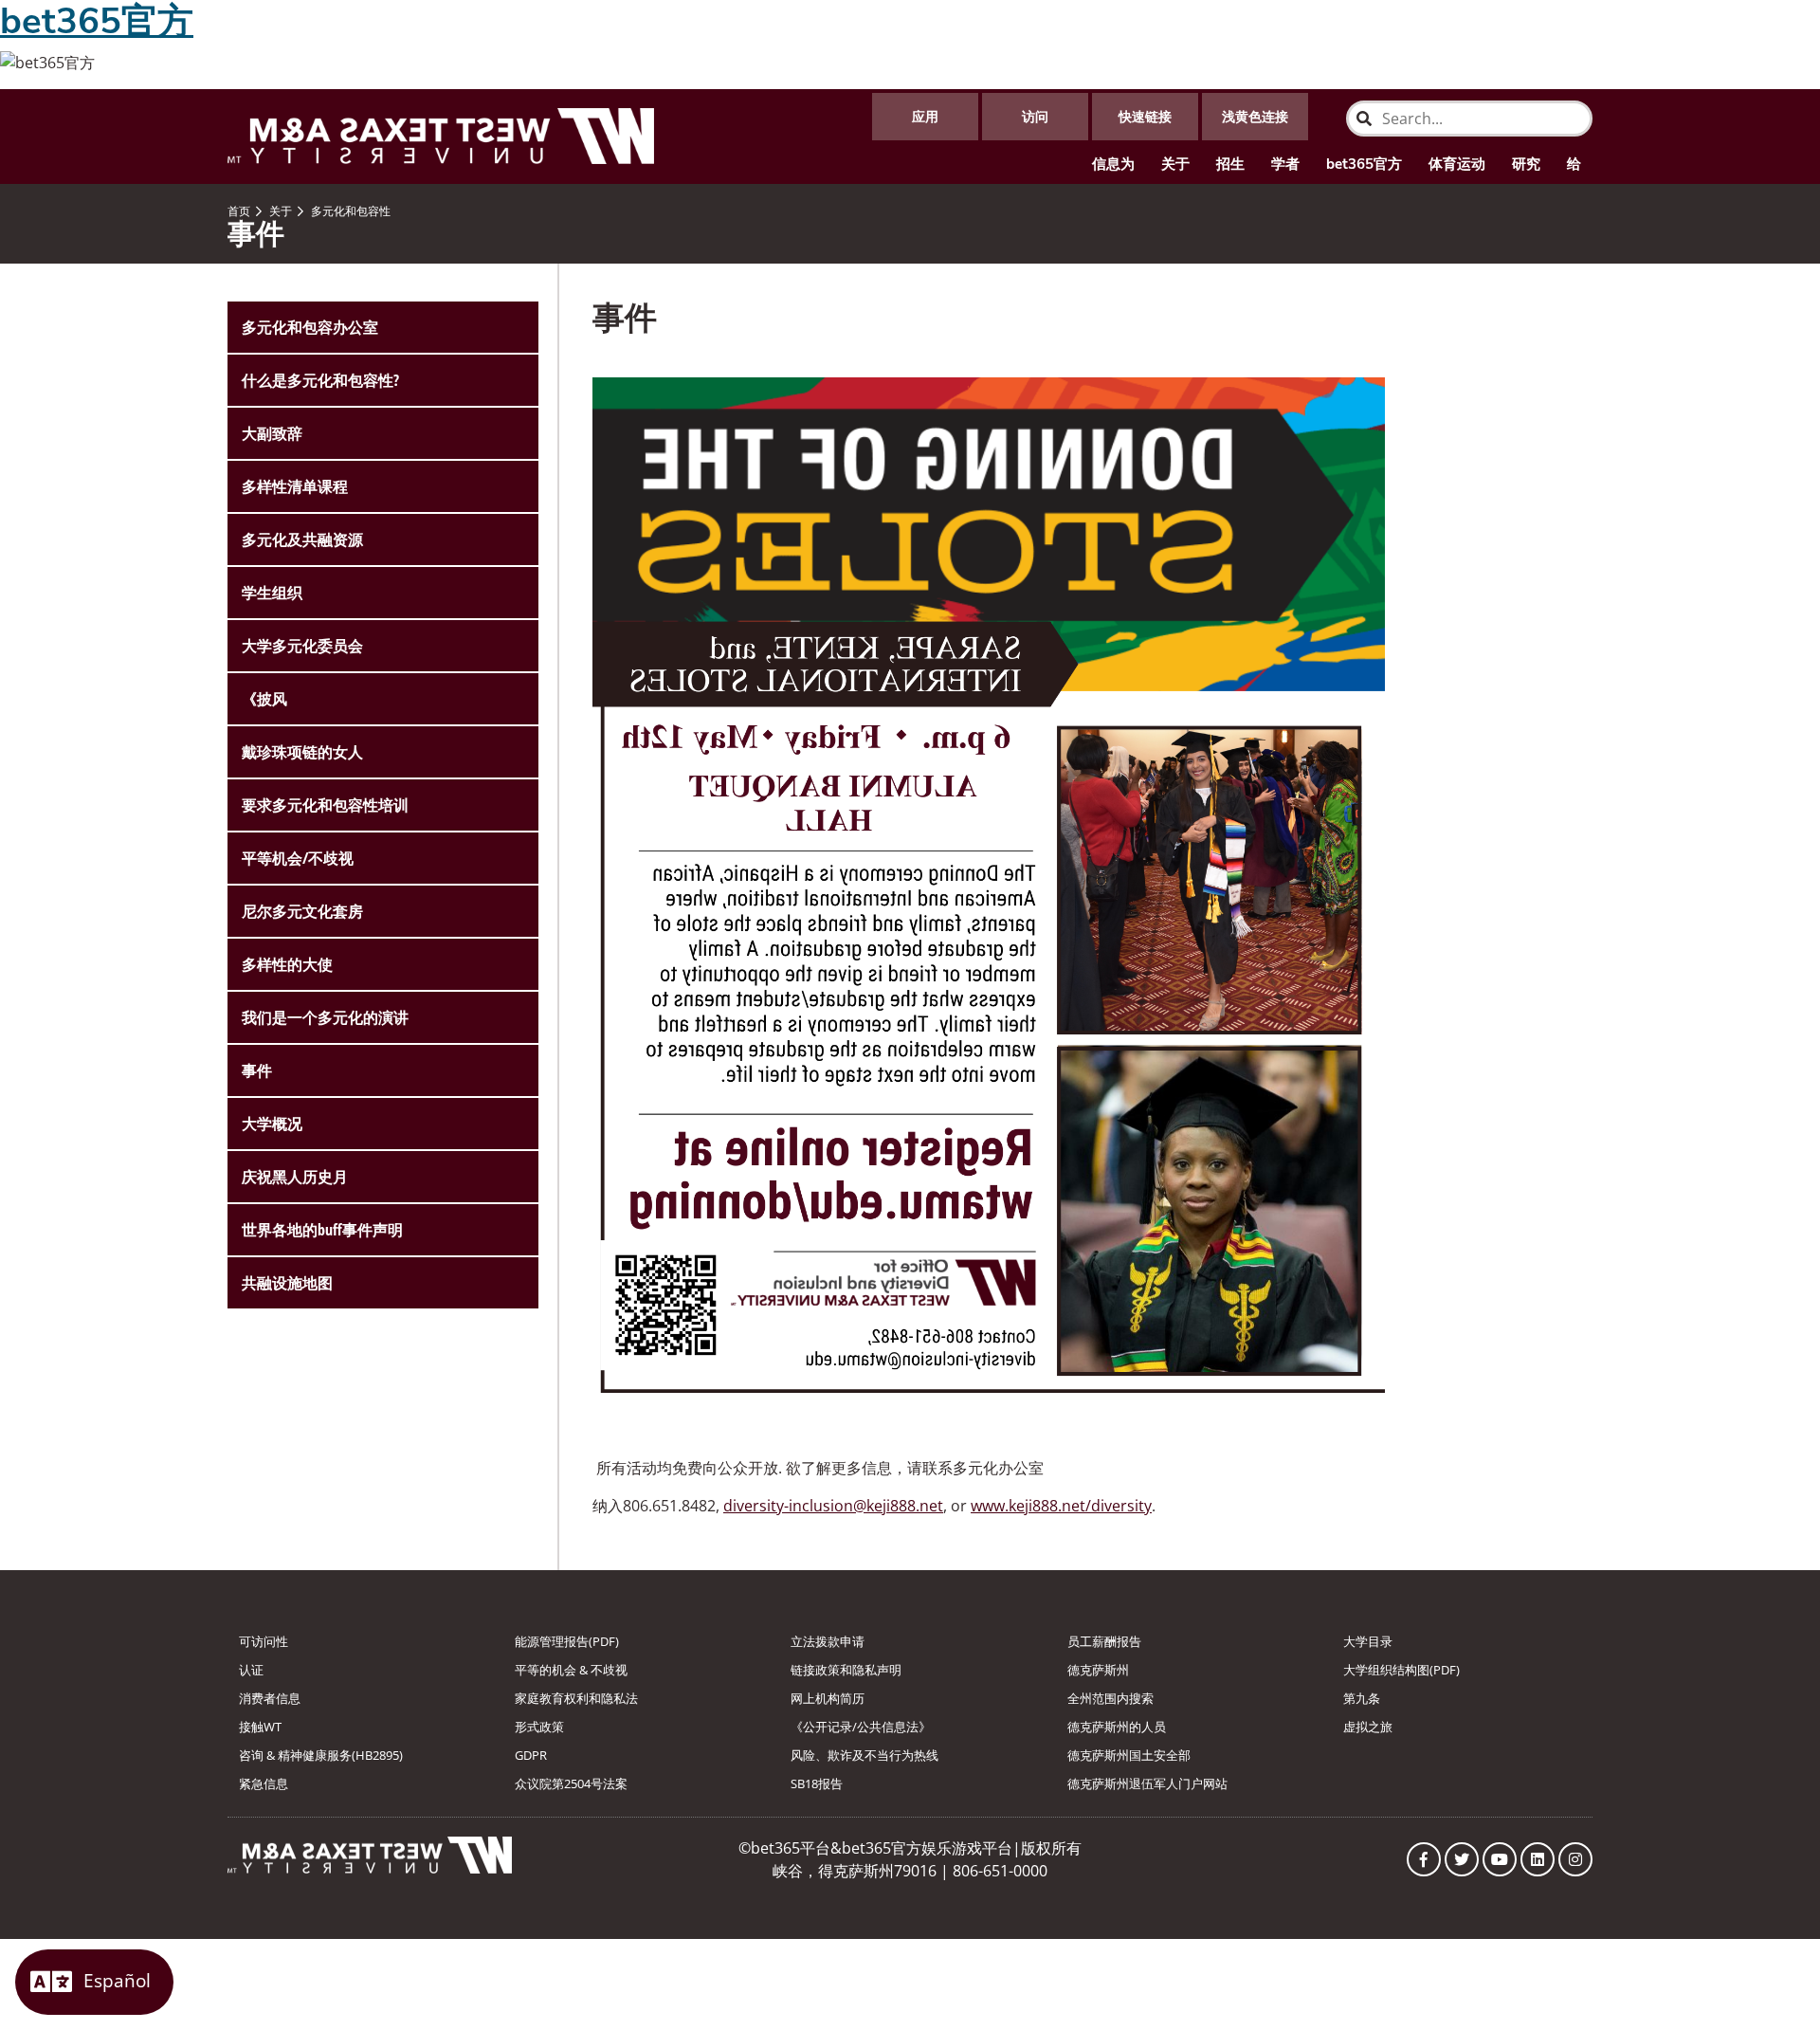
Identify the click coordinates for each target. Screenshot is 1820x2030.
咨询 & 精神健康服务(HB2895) (321, 1755)
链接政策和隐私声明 (846, 1670)
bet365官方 (1364, 164)
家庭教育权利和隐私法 (576, 1698)
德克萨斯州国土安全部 (1129, 1755)
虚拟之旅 (1368, 1727)
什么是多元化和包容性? (320, 380)
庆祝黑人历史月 (295, 1177)
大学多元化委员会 (302, 646)
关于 (1175, 164)
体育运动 (1457, 164)
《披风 (264, 699)
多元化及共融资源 (302, 540)
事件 (257, 1070)
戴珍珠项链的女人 (302, 752)
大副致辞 (272, 433)
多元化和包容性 (349, 211)
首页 (239, 211)
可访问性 (264, 1641)
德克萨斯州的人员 (1117, 1727)
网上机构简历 (828, 1698)
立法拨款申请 (828, 1641)
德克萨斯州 (1098, 1670)
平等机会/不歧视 (298, 858)
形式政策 (539, 1727)
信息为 (1113, 164)
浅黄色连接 (1255, 116)
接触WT (260, 1727)
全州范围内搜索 (1110, 1698)
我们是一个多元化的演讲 (325, 1017)
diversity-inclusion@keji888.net (833, 1506)
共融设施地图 (287, 1283)
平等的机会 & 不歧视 (571, 1670)
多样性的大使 (287, 964)
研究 (1526, 164)
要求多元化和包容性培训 (325, 805)
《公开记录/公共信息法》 (861, 1727)
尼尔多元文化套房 (302, 911)
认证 (251, 1670)
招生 (1230, 164)
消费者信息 (270, 1698)
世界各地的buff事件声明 (322, 1230)
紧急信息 (264, 1783)
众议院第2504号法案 (571, 1783)
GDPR (531, 1755)
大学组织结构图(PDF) (1401, 1670)
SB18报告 (817, 1783)
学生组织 (272, 593)
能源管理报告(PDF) (567, 1641)
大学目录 (1368, 1641)
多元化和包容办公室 (310, 327)
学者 (1285, 164)
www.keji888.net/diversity (1061, 1506)
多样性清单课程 (295, 486)
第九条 (1362, 1698)
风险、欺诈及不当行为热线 (864, 1755)
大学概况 (272, 1124)
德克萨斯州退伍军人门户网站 (1147, 1783)
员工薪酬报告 (1104, 1641)
